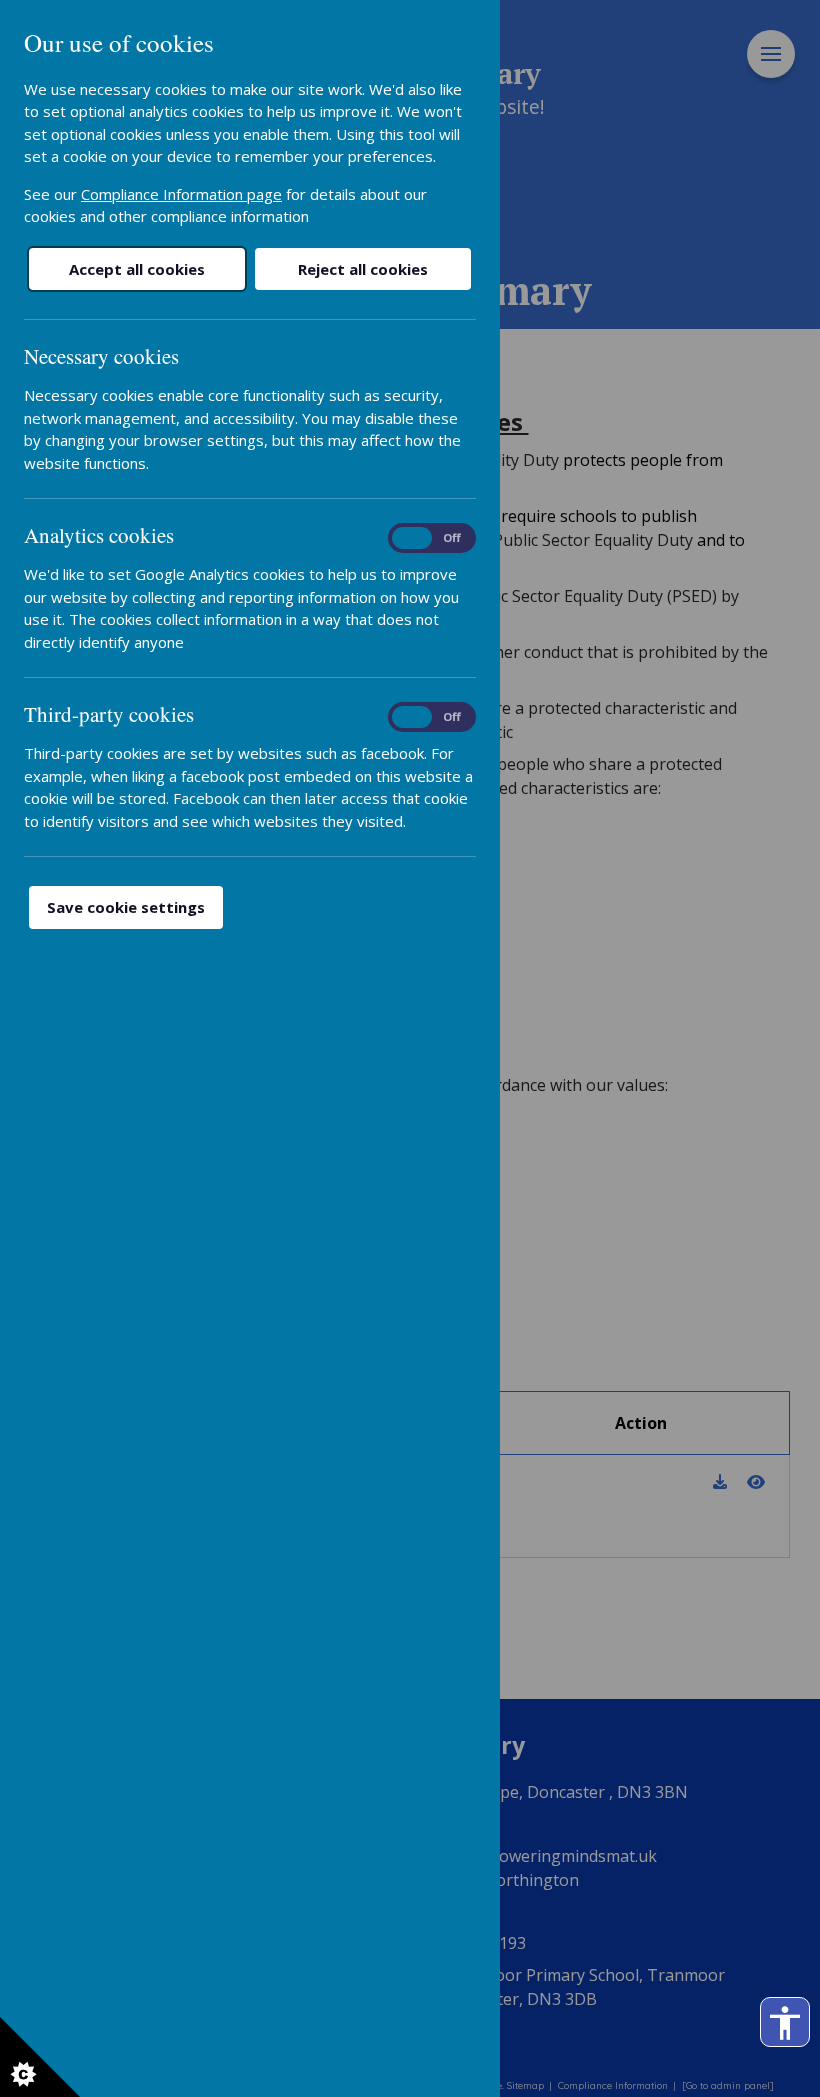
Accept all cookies (137, 269)
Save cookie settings (126, 907)
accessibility (785, 2023)
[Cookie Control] (40, 2057)
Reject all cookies (363, 269)
